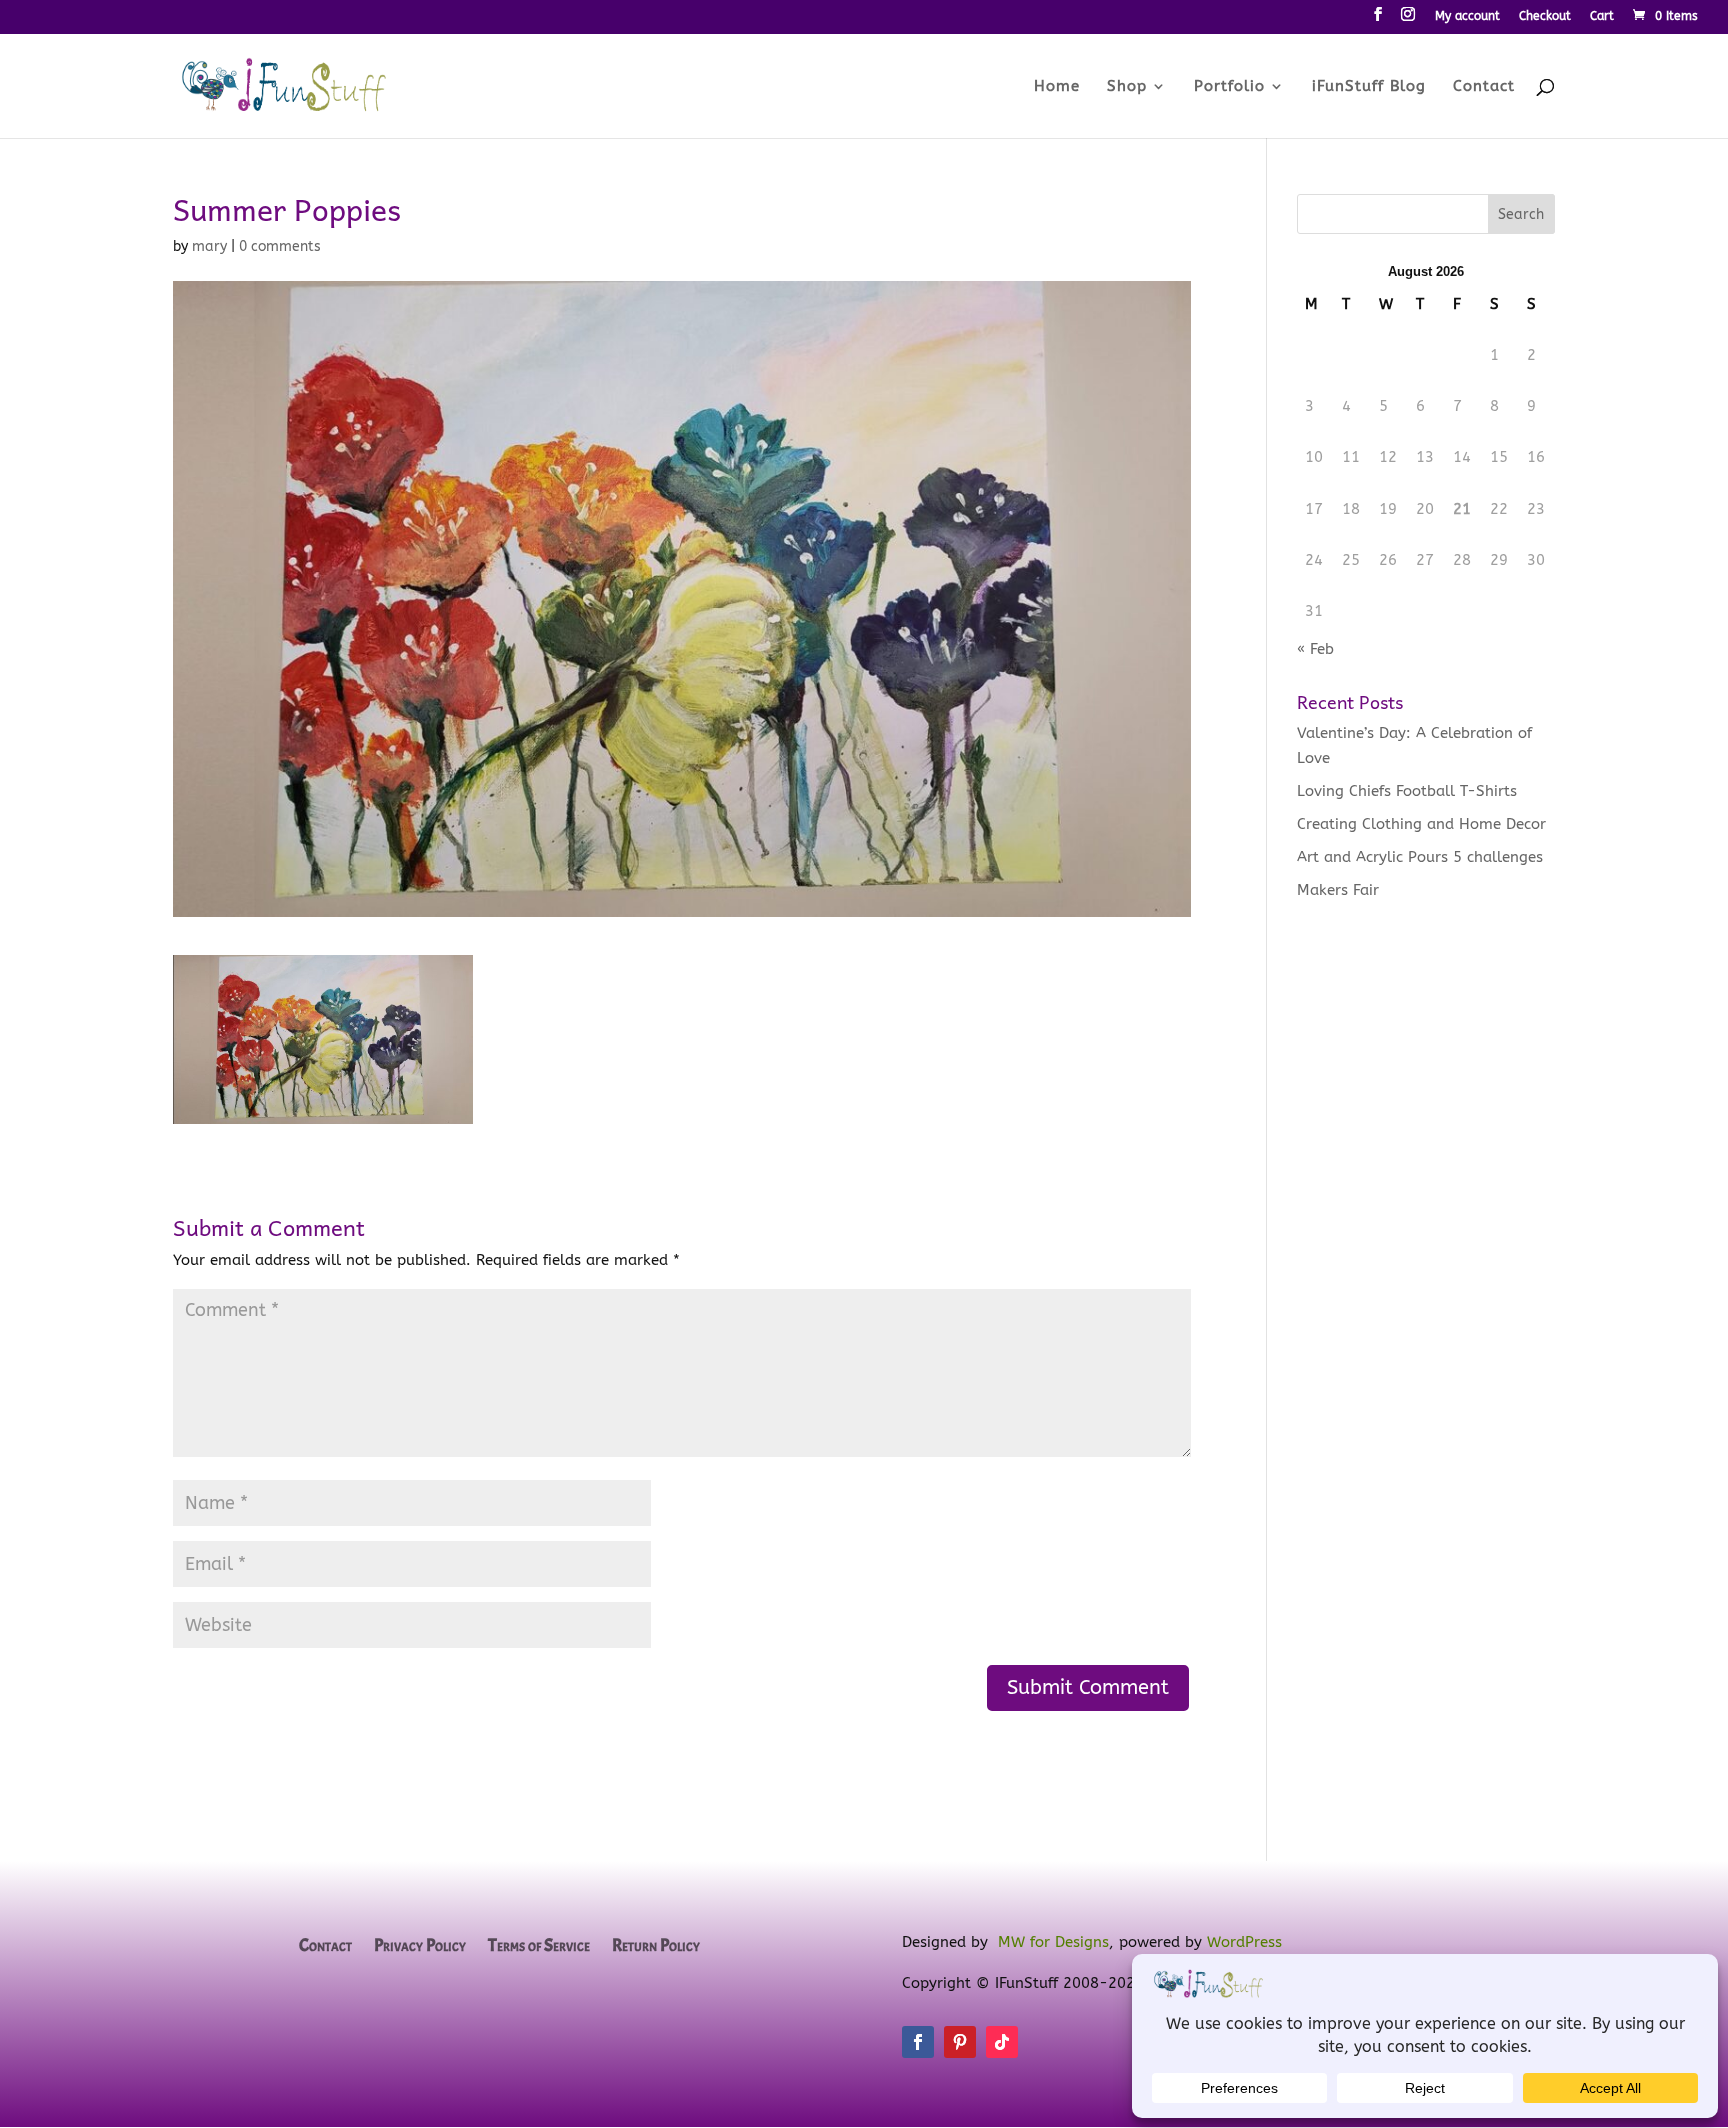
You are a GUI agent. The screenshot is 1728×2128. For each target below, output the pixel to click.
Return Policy (656, 1947)
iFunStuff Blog (1369, 87)
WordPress (1244, 1942)
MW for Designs (1053, 1942)
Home (1057, 87)
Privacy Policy (420, 1947)
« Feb (1315, 649)
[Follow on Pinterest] (960, 2042)
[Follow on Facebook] (918, 2042)
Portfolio (1229, 87)
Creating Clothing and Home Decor (1421, 824)
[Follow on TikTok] (1002, 2042)
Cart (1602, 16)
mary (209, 246)
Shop (1127, 87)
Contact (1484, 87)
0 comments (280, 246)
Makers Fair (1338, 890)
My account (1467, 16)
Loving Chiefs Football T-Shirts (1407, 791)
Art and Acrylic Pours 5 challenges (1420, 857)
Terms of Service (539, 1947)
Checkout (1545, 16)
